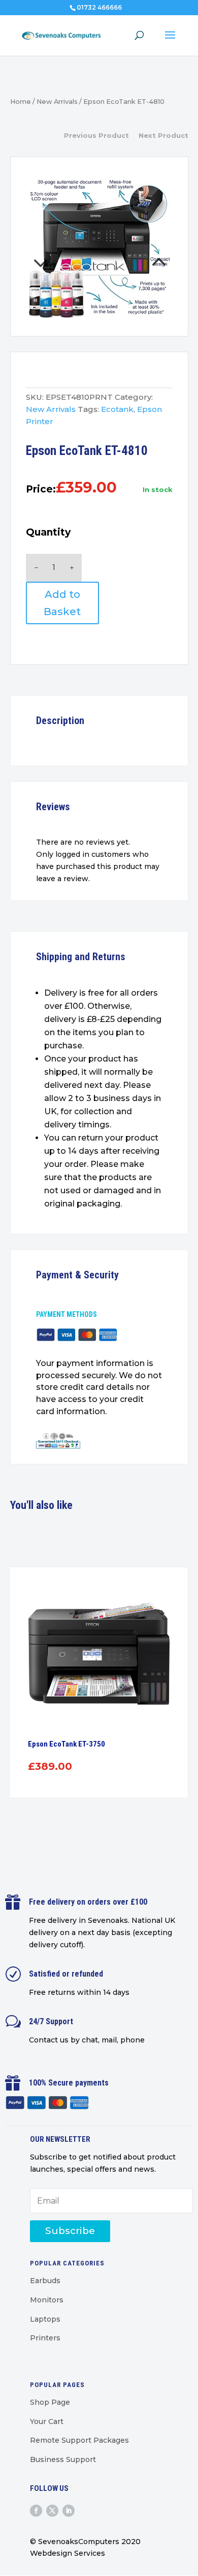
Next (136, 249)
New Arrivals (57, 102)
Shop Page (50, 2402)
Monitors (47, 2300)
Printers (45, 2338)
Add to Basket (62, 603)
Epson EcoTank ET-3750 (67, 1744)
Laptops (45, 2319)
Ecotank (117, 409)
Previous (63, 249)
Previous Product (96, 135)
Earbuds (45, 2281)
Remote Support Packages (79, 2440)
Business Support (63, 2459)
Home (21, 102)
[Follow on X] (52, 2511)
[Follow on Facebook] (36, 2511)
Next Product (163, 135)
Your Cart (47, 2421)
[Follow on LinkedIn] (69, 2511)
